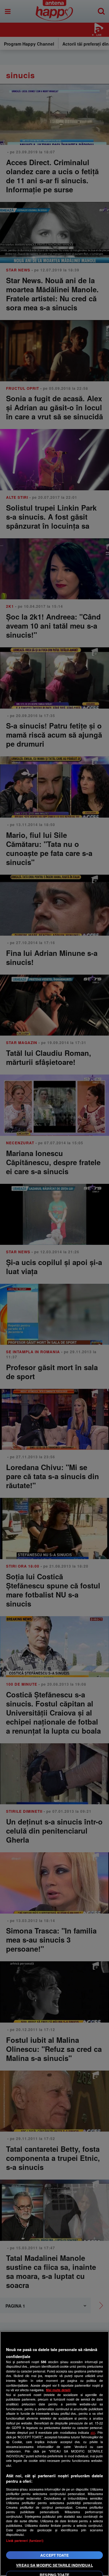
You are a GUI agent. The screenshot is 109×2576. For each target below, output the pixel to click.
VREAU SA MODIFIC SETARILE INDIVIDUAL (54, 2565)
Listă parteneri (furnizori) (25, 2541)
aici (93, 2432)
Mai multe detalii (58, 2390)
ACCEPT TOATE (54, 2555)
